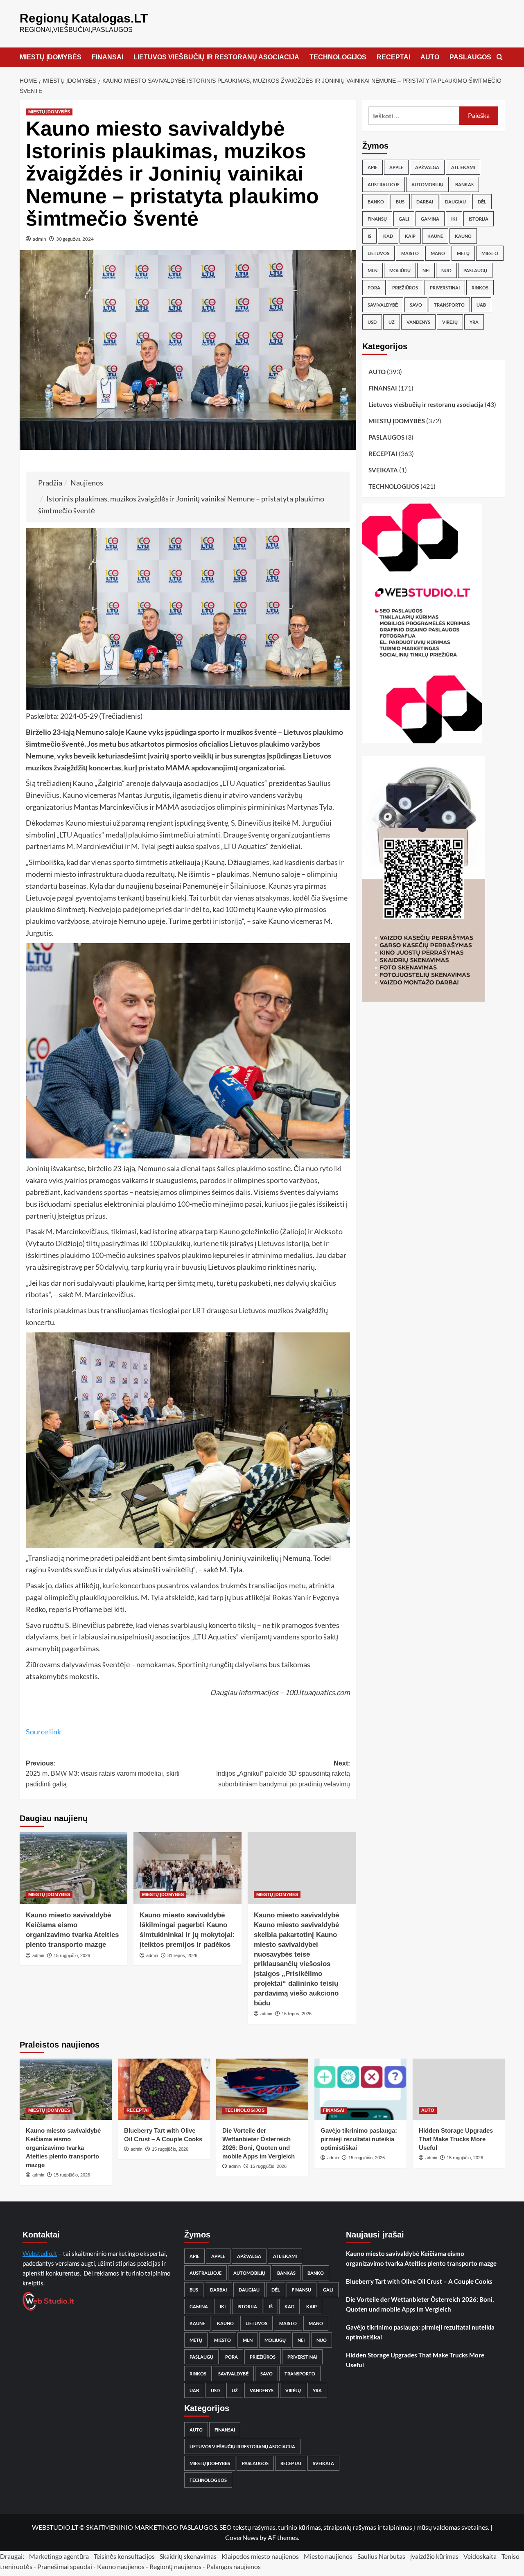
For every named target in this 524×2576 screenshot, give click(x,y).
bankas (464, 184)
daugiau (455, 202)
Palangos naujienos (234, 2566)
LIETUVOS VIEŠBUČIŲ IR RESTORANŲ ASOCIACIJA (216, 57)
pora (374, 288)
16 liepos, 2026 (297, 2014)
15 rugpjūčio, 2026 (72, 1955)
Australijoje (384, 184)
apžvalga (427, 167)
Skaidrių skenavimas (188, 2556)
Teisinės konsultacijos (124, 2556)
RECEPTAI (393, 57)
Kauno (463, 236)
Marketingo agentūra (59, 2556)
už (392, 322)
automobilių (427, 184)
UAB (481, 305)
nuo (446, 270)
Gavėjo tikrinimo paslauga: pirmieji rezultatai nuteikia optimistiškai (359, 2139)
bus (400, 202)
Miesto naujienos (328, 2556)
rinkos (480, 288)
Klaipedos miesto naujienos (260, 2556)
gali (404, 219)
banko (376, 202)
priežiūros (405, 288)
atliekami (463, 167)
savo (416, 305)
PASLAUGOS (470, 57)
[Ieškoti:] (414, 116)
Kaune (435, 236)
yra (474, 322)
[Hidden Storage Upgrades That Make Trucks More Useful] (459, 2089)
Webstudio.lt (40, 2253)
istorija (479, 219)
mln (373, 270)
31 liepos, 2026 (182, 1955)
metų (463, 253)
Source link (43, 1732)
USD (372, 322)
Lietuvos (378, 253)
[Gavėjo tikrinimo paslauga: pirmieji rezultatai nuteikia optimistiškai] (360, 2089)
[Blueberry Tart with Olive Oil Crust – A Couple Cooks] (164, 2089)
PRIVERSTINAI (445, 288)
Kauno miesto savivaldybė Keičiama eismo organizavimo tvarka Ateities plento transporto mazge (63, 2148)
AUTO (430, 57)
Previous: (103, 1774)
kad (388, 236)
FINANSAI (107, 57)
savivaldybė (383, 305)
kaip (410, 236)
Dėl (482, 202)
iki (454, 219)
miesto (490, 253)
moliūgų (400, 270)
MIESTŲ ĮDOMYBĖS (51, 57)
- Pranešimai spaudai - (65, 2566)
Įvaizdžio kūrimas (434, 2556)
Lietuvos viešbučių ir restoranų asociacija (426, 404)
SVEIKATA (383, 470)
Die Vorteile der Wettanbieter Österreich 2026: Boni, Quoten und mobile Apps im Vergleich (420, 2304)
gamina (430, 219)
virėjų (450, 322)
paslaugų (475, 270)
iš (369, 236)
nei (426, 270)
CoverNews (242, 2537)
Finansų (377, 219)
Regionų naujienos (175, 2566)
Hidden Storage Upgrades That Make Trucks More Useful (456, 2139)
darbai (425, 202)
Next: (283, 1774)
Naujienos (87, 483)
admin (40, 239)
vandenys (418, 322)
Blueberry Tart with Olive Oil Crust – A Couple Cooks (419, 2281)
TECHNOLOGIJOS (338, 57)
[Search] (500, 58)
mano (438, 253)
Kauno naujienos (121, 2566)
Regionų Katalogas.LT (84, 18)
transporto (449, 305)
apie (373, 167)
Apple (396, 167)
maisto (410, 253)
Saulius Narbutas (381, 2556)
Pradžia (50, 483)
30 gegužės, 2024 (75, 239)
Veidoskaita (480, 2556)
